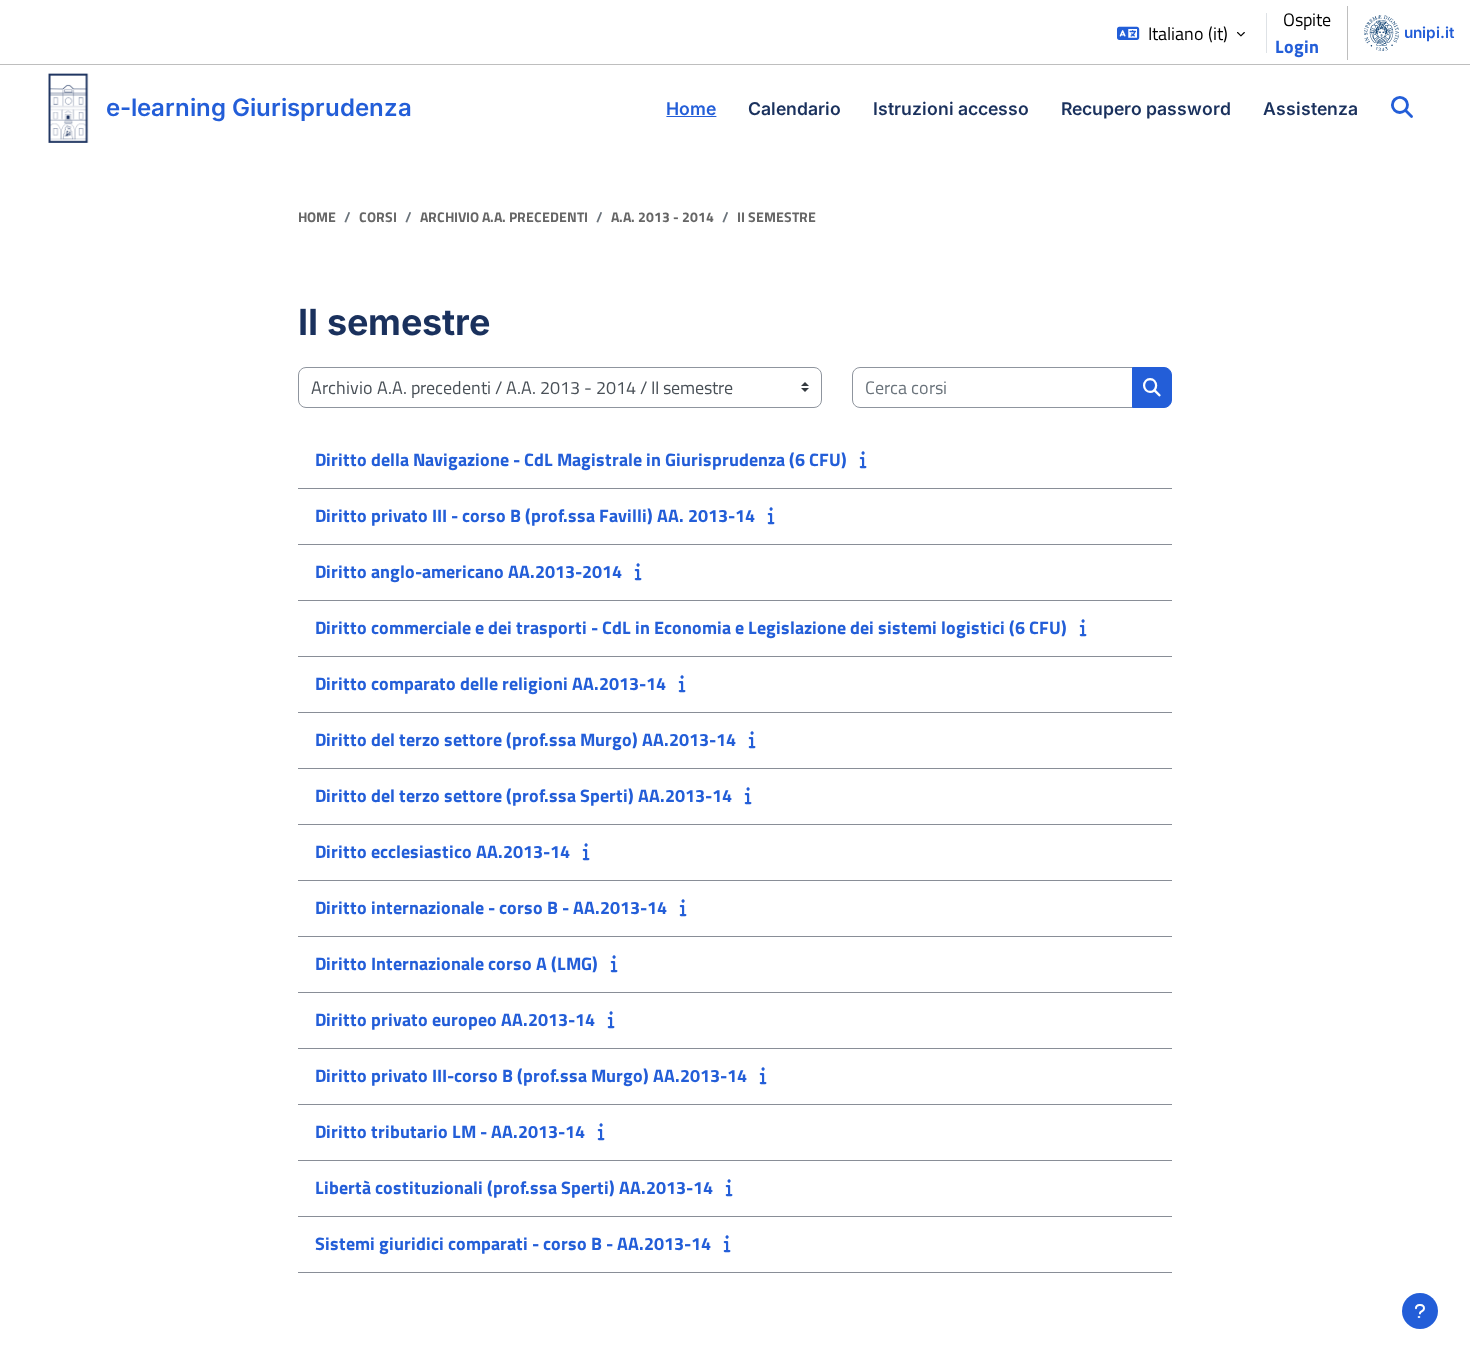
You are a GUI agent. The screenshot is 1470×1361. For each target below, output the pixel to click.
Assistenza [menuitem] (1310, 108)
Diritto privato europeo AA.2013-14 (455, 1019)
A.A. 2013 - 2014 (662, 217)
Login (1297, 46)
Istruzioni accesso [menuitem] (951, 108)
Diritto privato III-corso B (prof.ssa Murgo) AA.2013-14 (531, 1075)
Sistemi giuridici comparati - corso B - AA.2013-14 (513, 1243)
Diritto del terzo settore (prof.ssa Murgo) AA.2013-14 (525, 739)
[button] (1181, 33)
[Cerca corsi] (1402, 108)
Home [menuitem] (691, 108)
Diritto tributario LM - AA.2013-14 (450, 1131)
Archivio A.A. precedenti (504, 217)
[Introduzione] (867, 459)
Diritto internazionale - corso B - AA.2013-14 (491, 907)
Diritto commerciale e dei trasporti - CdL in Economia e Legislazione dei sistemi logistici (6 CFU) (691, 627)
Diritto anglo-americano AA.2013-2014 (468, 571)
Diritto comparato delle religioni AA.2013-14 (490, 683)
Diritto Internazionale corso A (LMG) (456, 963)
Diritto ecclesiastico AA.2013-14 (442, 851)
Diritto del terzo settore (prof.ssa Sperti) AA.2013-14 (523, 795)
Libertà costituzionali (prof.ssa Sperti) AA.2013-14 (514, 1187)
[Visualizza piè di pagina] (1420, 1311)
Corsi (378, 217)
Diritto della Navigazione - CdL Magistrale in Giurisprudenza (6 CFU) (581, 459)
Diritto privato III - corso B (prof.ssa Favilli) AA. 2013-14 (535, 515)
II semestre (776, 217)
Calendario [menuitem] (794, 108)
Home (317, 217)
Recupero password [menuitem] (1146, 108)
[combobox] (992, 387)
